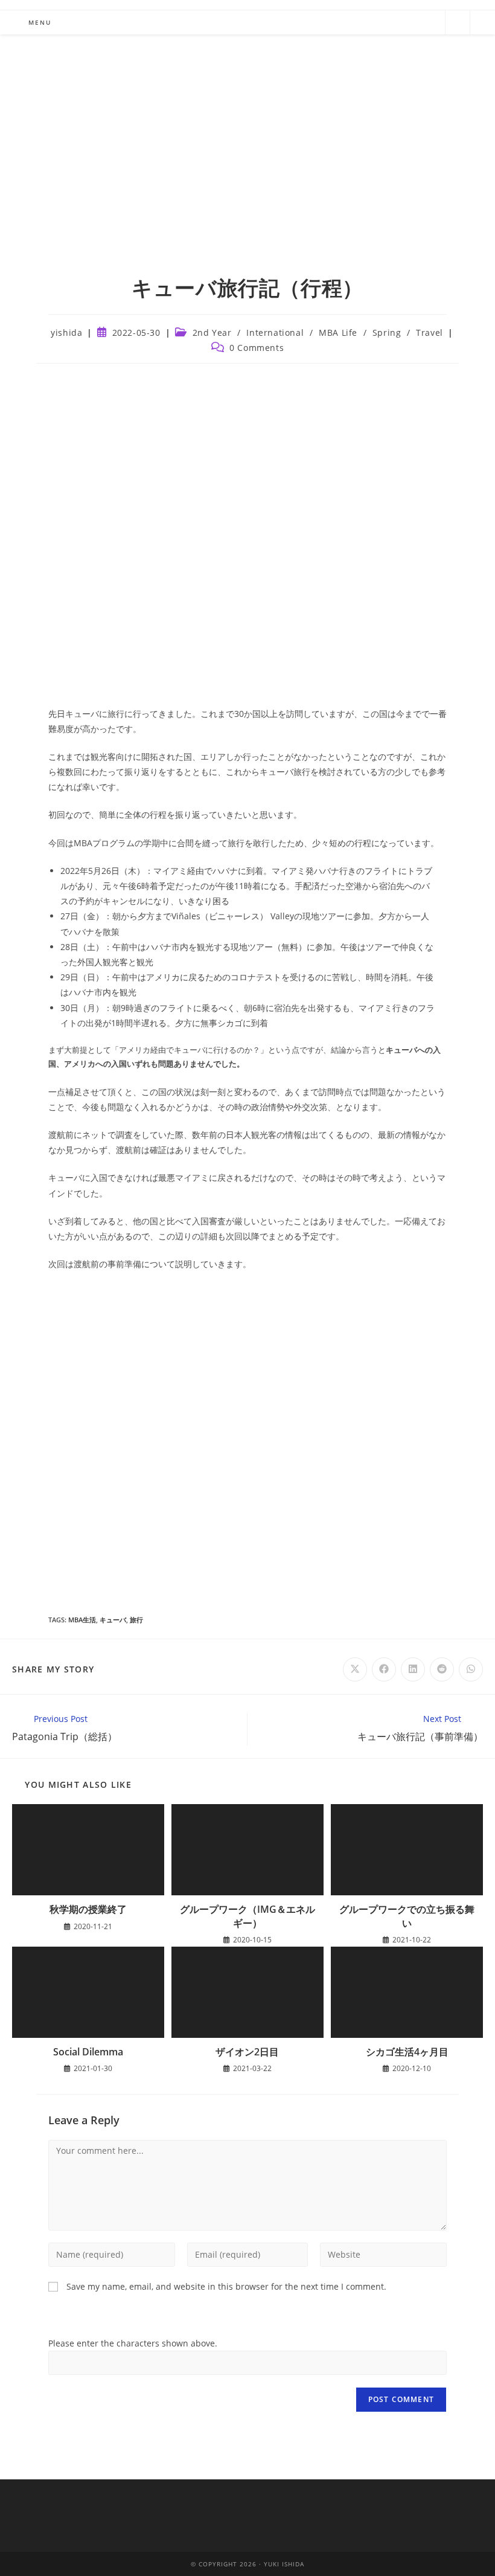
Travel (430, 332)
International (275, 332)
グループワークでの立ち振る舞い (407, 1916)
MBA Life (338, 332)
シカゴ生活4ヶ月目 (407, 2052)
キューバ (113, 1620)
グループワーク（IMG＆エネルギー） (247, 1916)
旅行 (136, 1620)
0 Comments (257, 348)
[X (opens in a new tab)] (342, 21)
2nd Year (212, 332)
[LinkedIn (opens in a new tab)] (429, 21)
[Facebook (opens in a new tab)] (371, 21)
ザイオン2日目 (247, 2052)
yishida (66, 332)
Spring (387, 332)
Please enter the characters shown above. (133, 2343)
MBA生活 (82, 1620)
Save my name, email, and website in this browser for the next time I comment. (226, 2286)
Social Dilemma (88, 2052)
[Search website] (458, 23)
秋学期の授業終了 (88, 1909)
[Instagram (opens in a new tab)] (400, 21)
